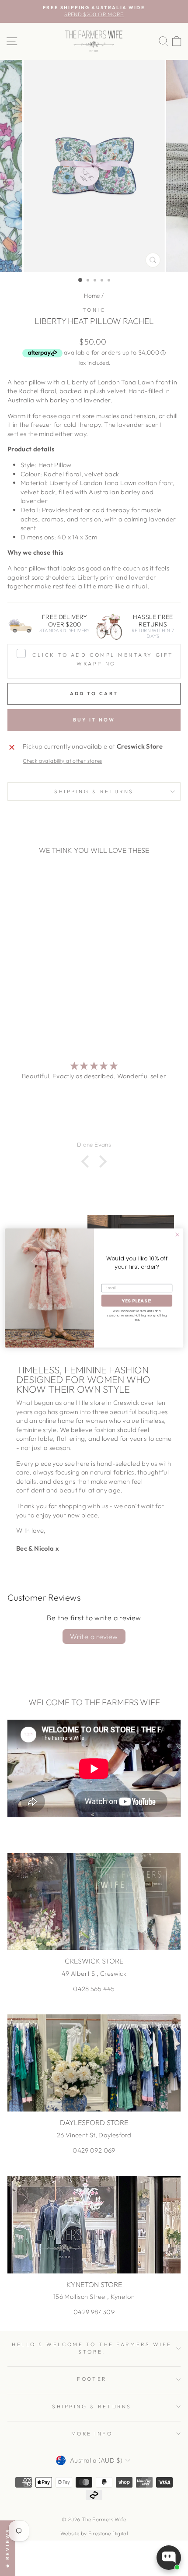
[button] (87, 1161)
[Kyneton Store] (94, 2225)
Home (92, 296)
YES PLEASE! (137, 1300)
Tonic (94, 310)
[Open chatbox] (169, 2558)
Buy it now (94, 720)
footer (92, 2379)
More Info (92, 2433)
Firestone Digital (108, 2533)
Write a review (94, 1636)
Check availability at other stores (63, 761)
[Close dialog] (177, 1234)
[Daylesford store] (94, 2063)
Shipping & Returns (94, 791)
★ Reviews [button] (7, 2548)
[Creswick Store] (94, 1902)
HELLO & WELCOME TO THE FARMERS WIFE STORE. (92, 2348)
